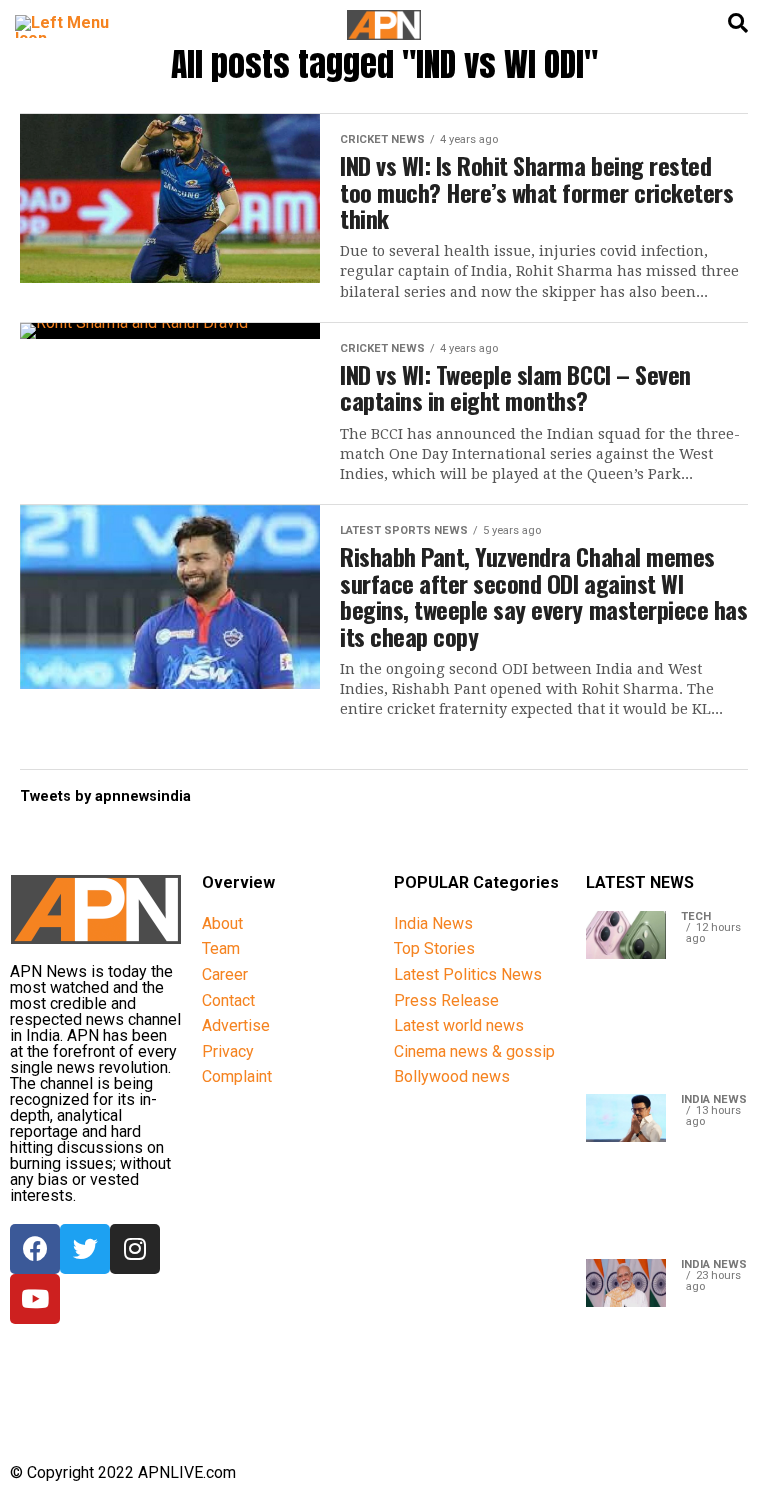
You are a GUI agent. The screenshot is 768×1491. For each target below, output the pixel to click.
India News (433, 923)
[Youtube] (35, 1299)
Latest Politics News (468, 974)
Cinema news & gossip (474, 1051)
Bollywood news (452, 1076)
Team (221, 948)
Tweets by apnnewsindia (105, 796)
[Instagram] (135, 1249)
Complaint (237, 1076)
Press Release (446, 1000)
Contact (228, 1000)
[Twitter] (85, 1249)
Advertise (236, 1025)
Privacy (228, 1051)
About (222, 923)
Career (225, 974)
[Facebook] (35, 1249)
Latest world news (459, 1025)
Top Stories (434, 948)
